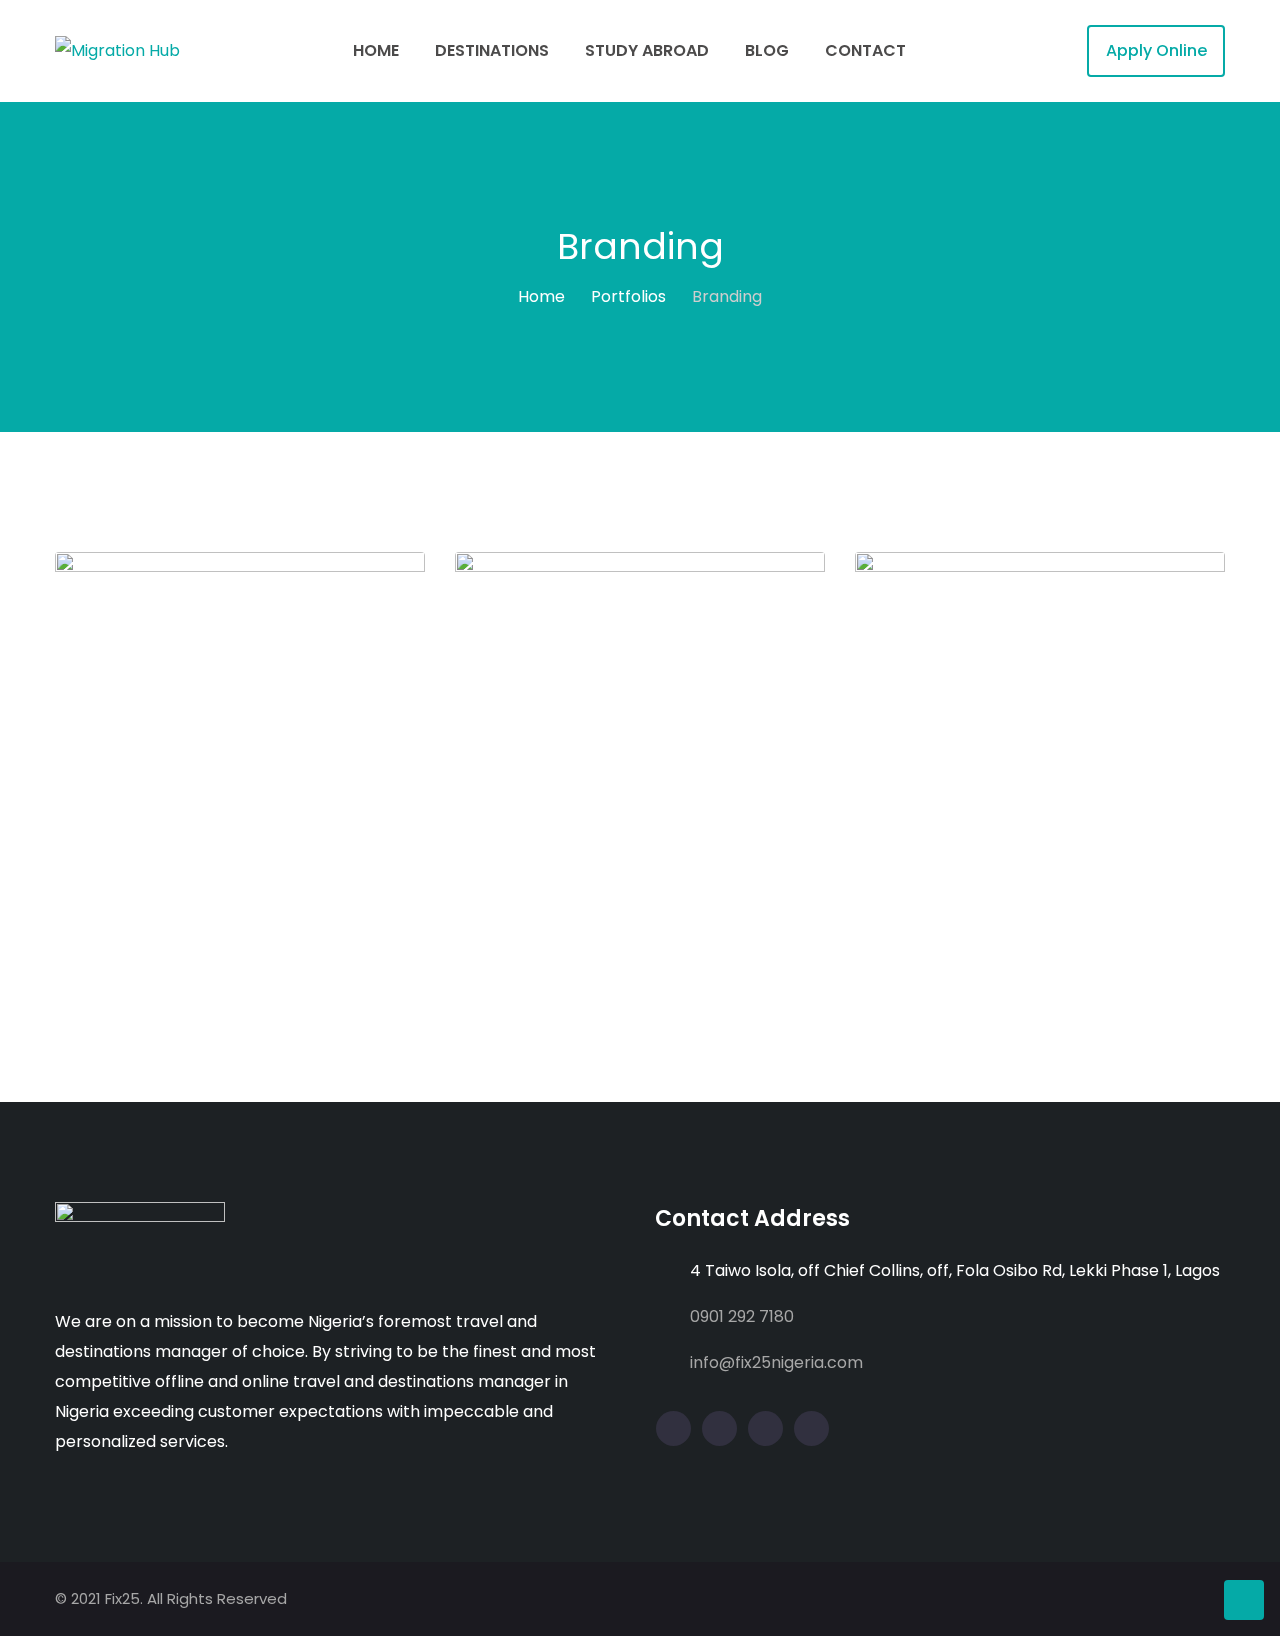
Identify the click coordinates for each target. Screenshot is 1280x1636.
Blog (767, 50)
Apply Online (1156, 50)
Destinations (492, 50)
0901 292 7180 (742, 1316)
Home (376, 50)
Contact (865, 50)
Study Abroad (647, 50)
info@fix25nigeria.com (776, 1362)
